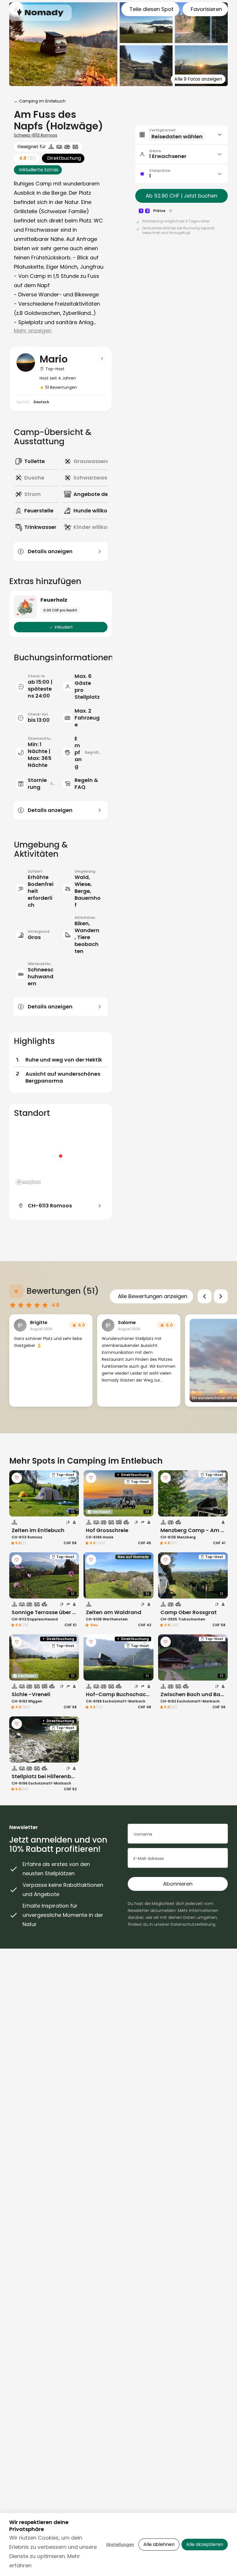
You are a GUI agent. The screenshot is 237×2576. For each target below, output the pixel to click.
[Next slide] (221, 1296)
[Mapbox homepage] (28, 1182)
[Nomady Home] (40, 13)
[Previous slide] (205, 1296)
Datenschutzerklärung (193, 1924)
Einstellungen (120, 2545)
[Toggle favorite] (17, 1478)
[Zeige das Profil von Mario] (102, 358)
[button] (182, 135)
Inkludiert (64, 627)
